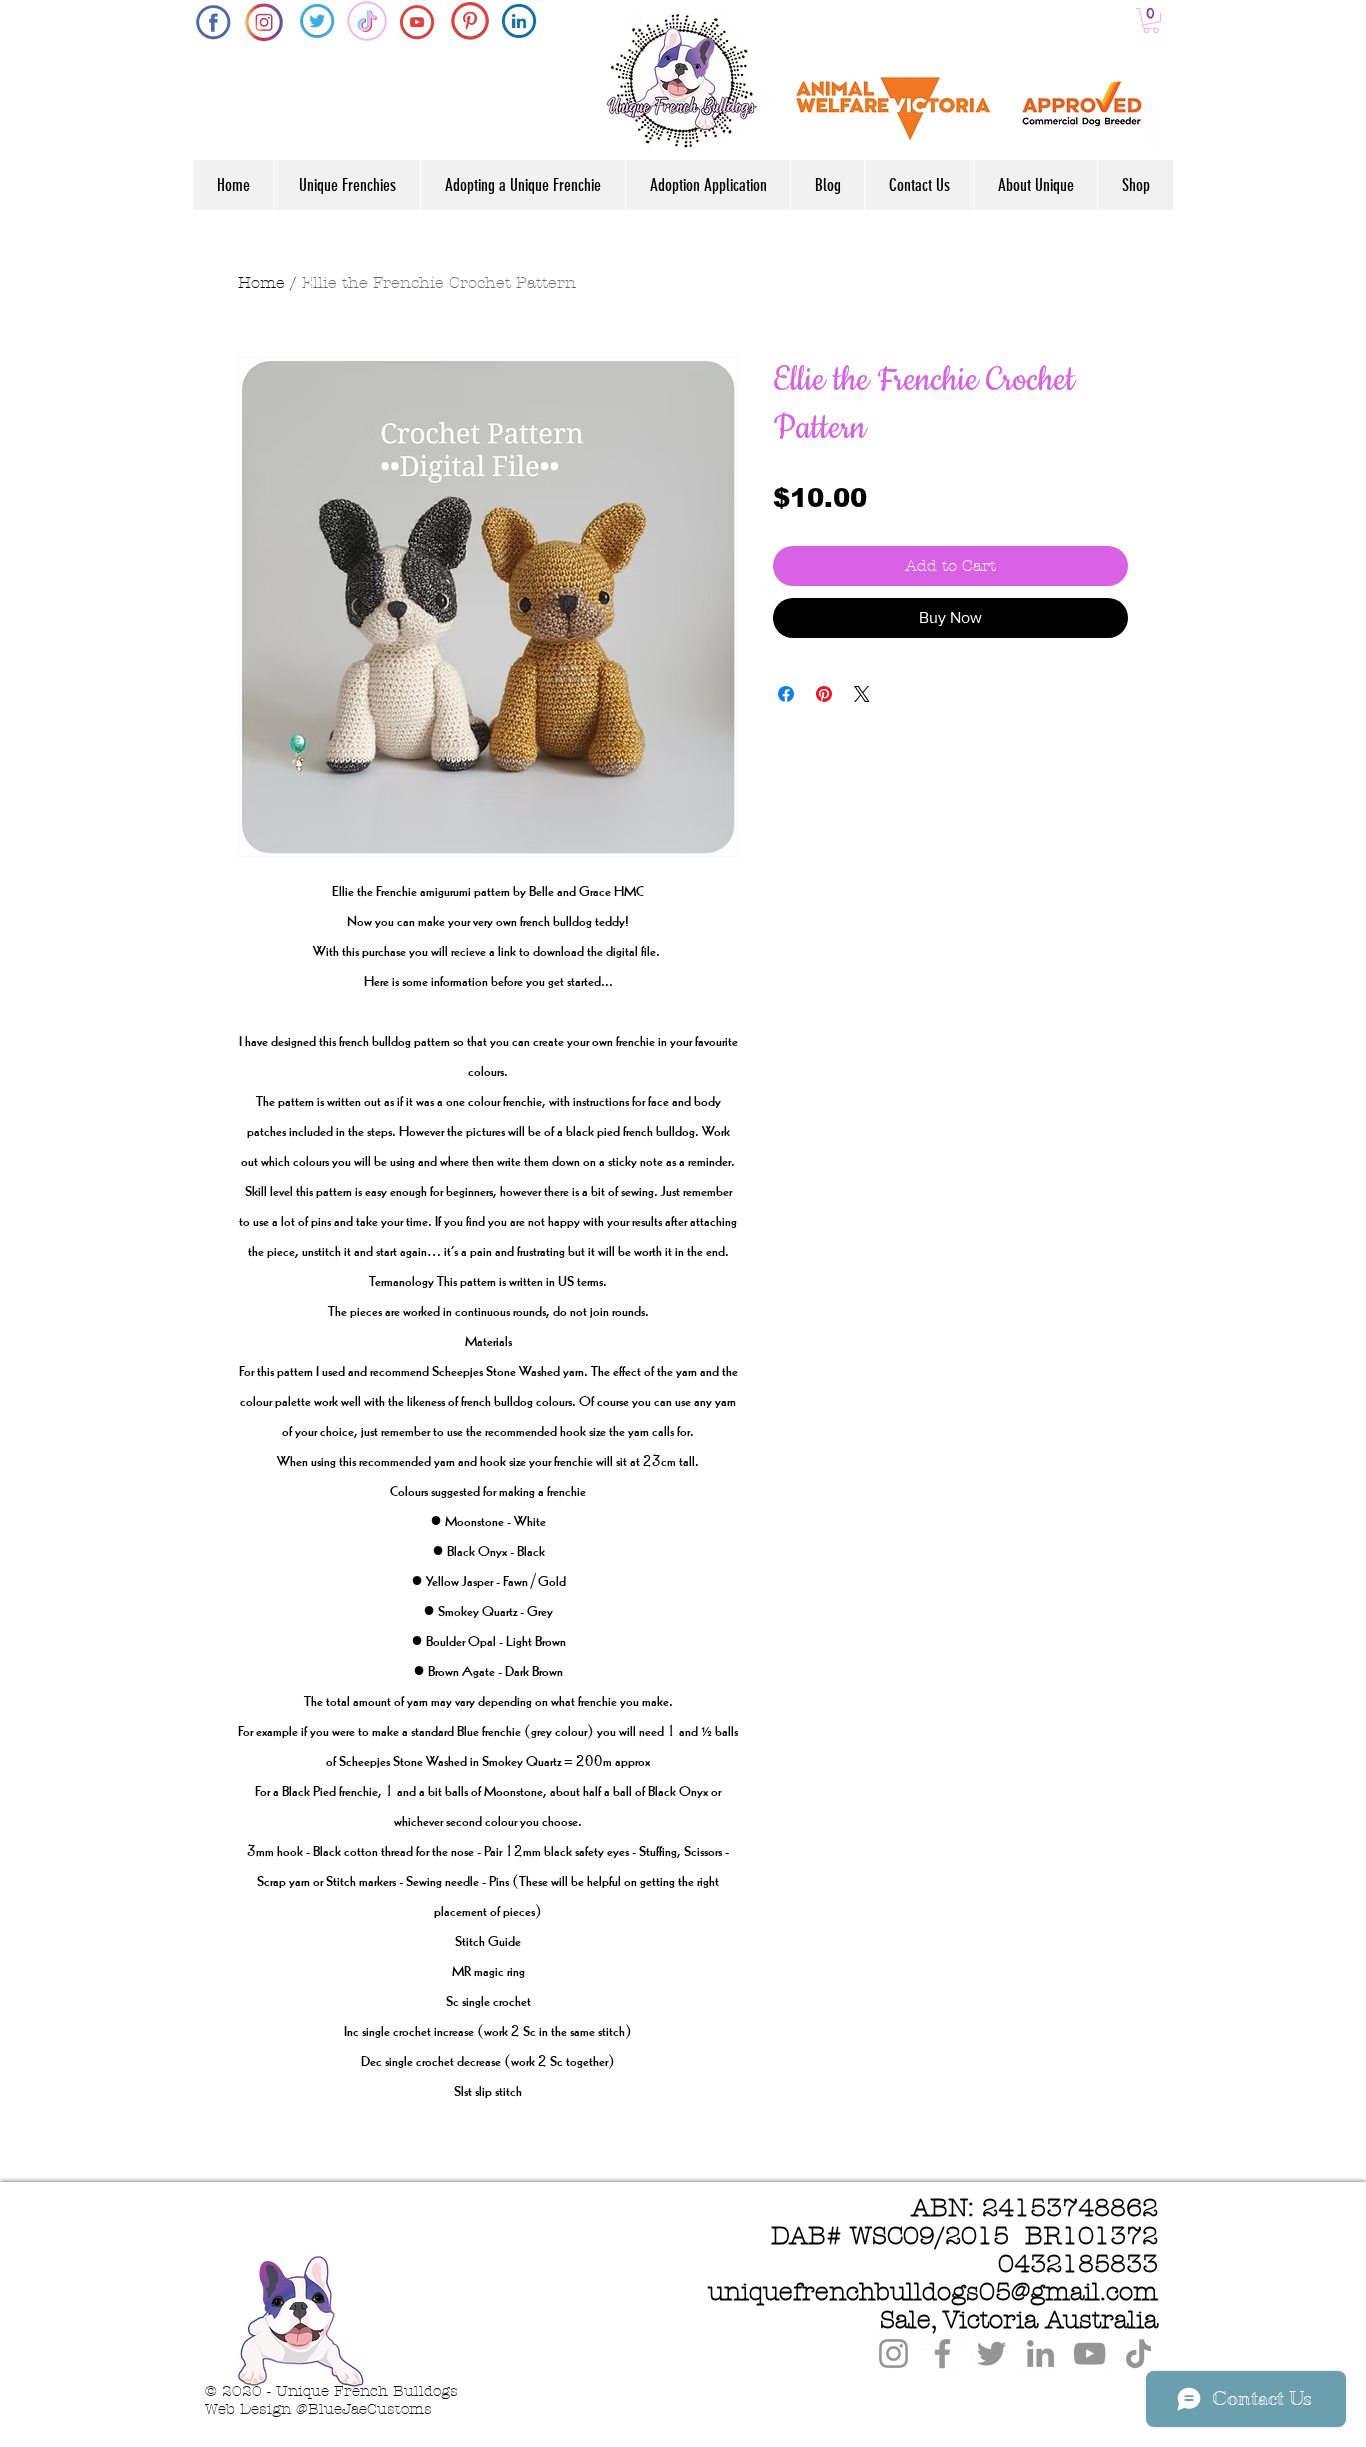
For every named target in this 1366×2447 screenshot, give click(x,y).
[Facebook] (942, 2353)
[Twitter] (991, 2353)
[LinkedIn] (1040, 2353)
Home (261, 282)
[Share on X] (862, 694)
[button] (1151, 20)
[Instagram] (893, 2353)
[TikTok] (1138, 2353)
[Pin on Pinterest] (824, 694)
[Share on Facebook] (786, 694)
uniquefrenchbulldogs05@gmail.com (933, 2292)
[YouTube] (1089, 2353)
